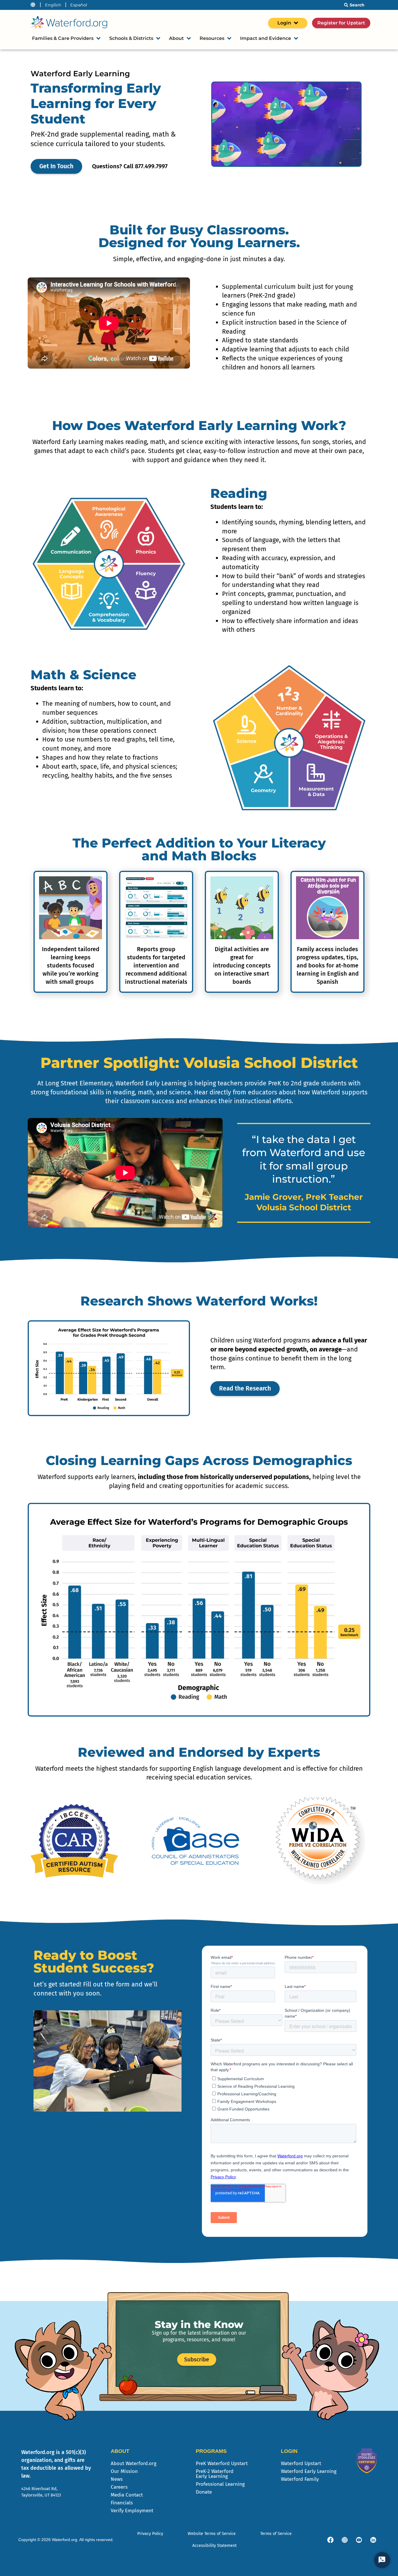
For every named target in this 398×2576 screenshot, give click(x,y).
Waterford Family (300, 2479)
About (176, 38)
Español (79, 5)
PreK (222, 2463)
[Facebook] (330, 2540)
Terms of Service (276, 2534)
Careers (119, 2487)
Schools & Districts (131, 38)
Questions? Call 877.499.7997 (130, 166)
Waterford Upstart (301, 2463)
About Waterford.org (134, 2463)
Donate (204, 2492)
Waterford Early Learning (309, 2471)
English (53, 5)
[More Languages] (33, 5)
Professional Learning (220, 2484)
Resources (212, 38)
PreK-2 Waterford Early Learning (215, 2474)
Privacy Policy (150, 2534)
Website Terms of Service (212, 2534)
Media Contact (127, 2495)
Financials (122, 2503)
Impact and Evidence (266, 38)
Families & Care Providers (63, 38)
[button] (31, 930)
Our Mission (124, 2471)
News (117, 2479)
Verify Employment (132, 2511)
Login (284, 23)
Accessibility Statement (214, 2546)
